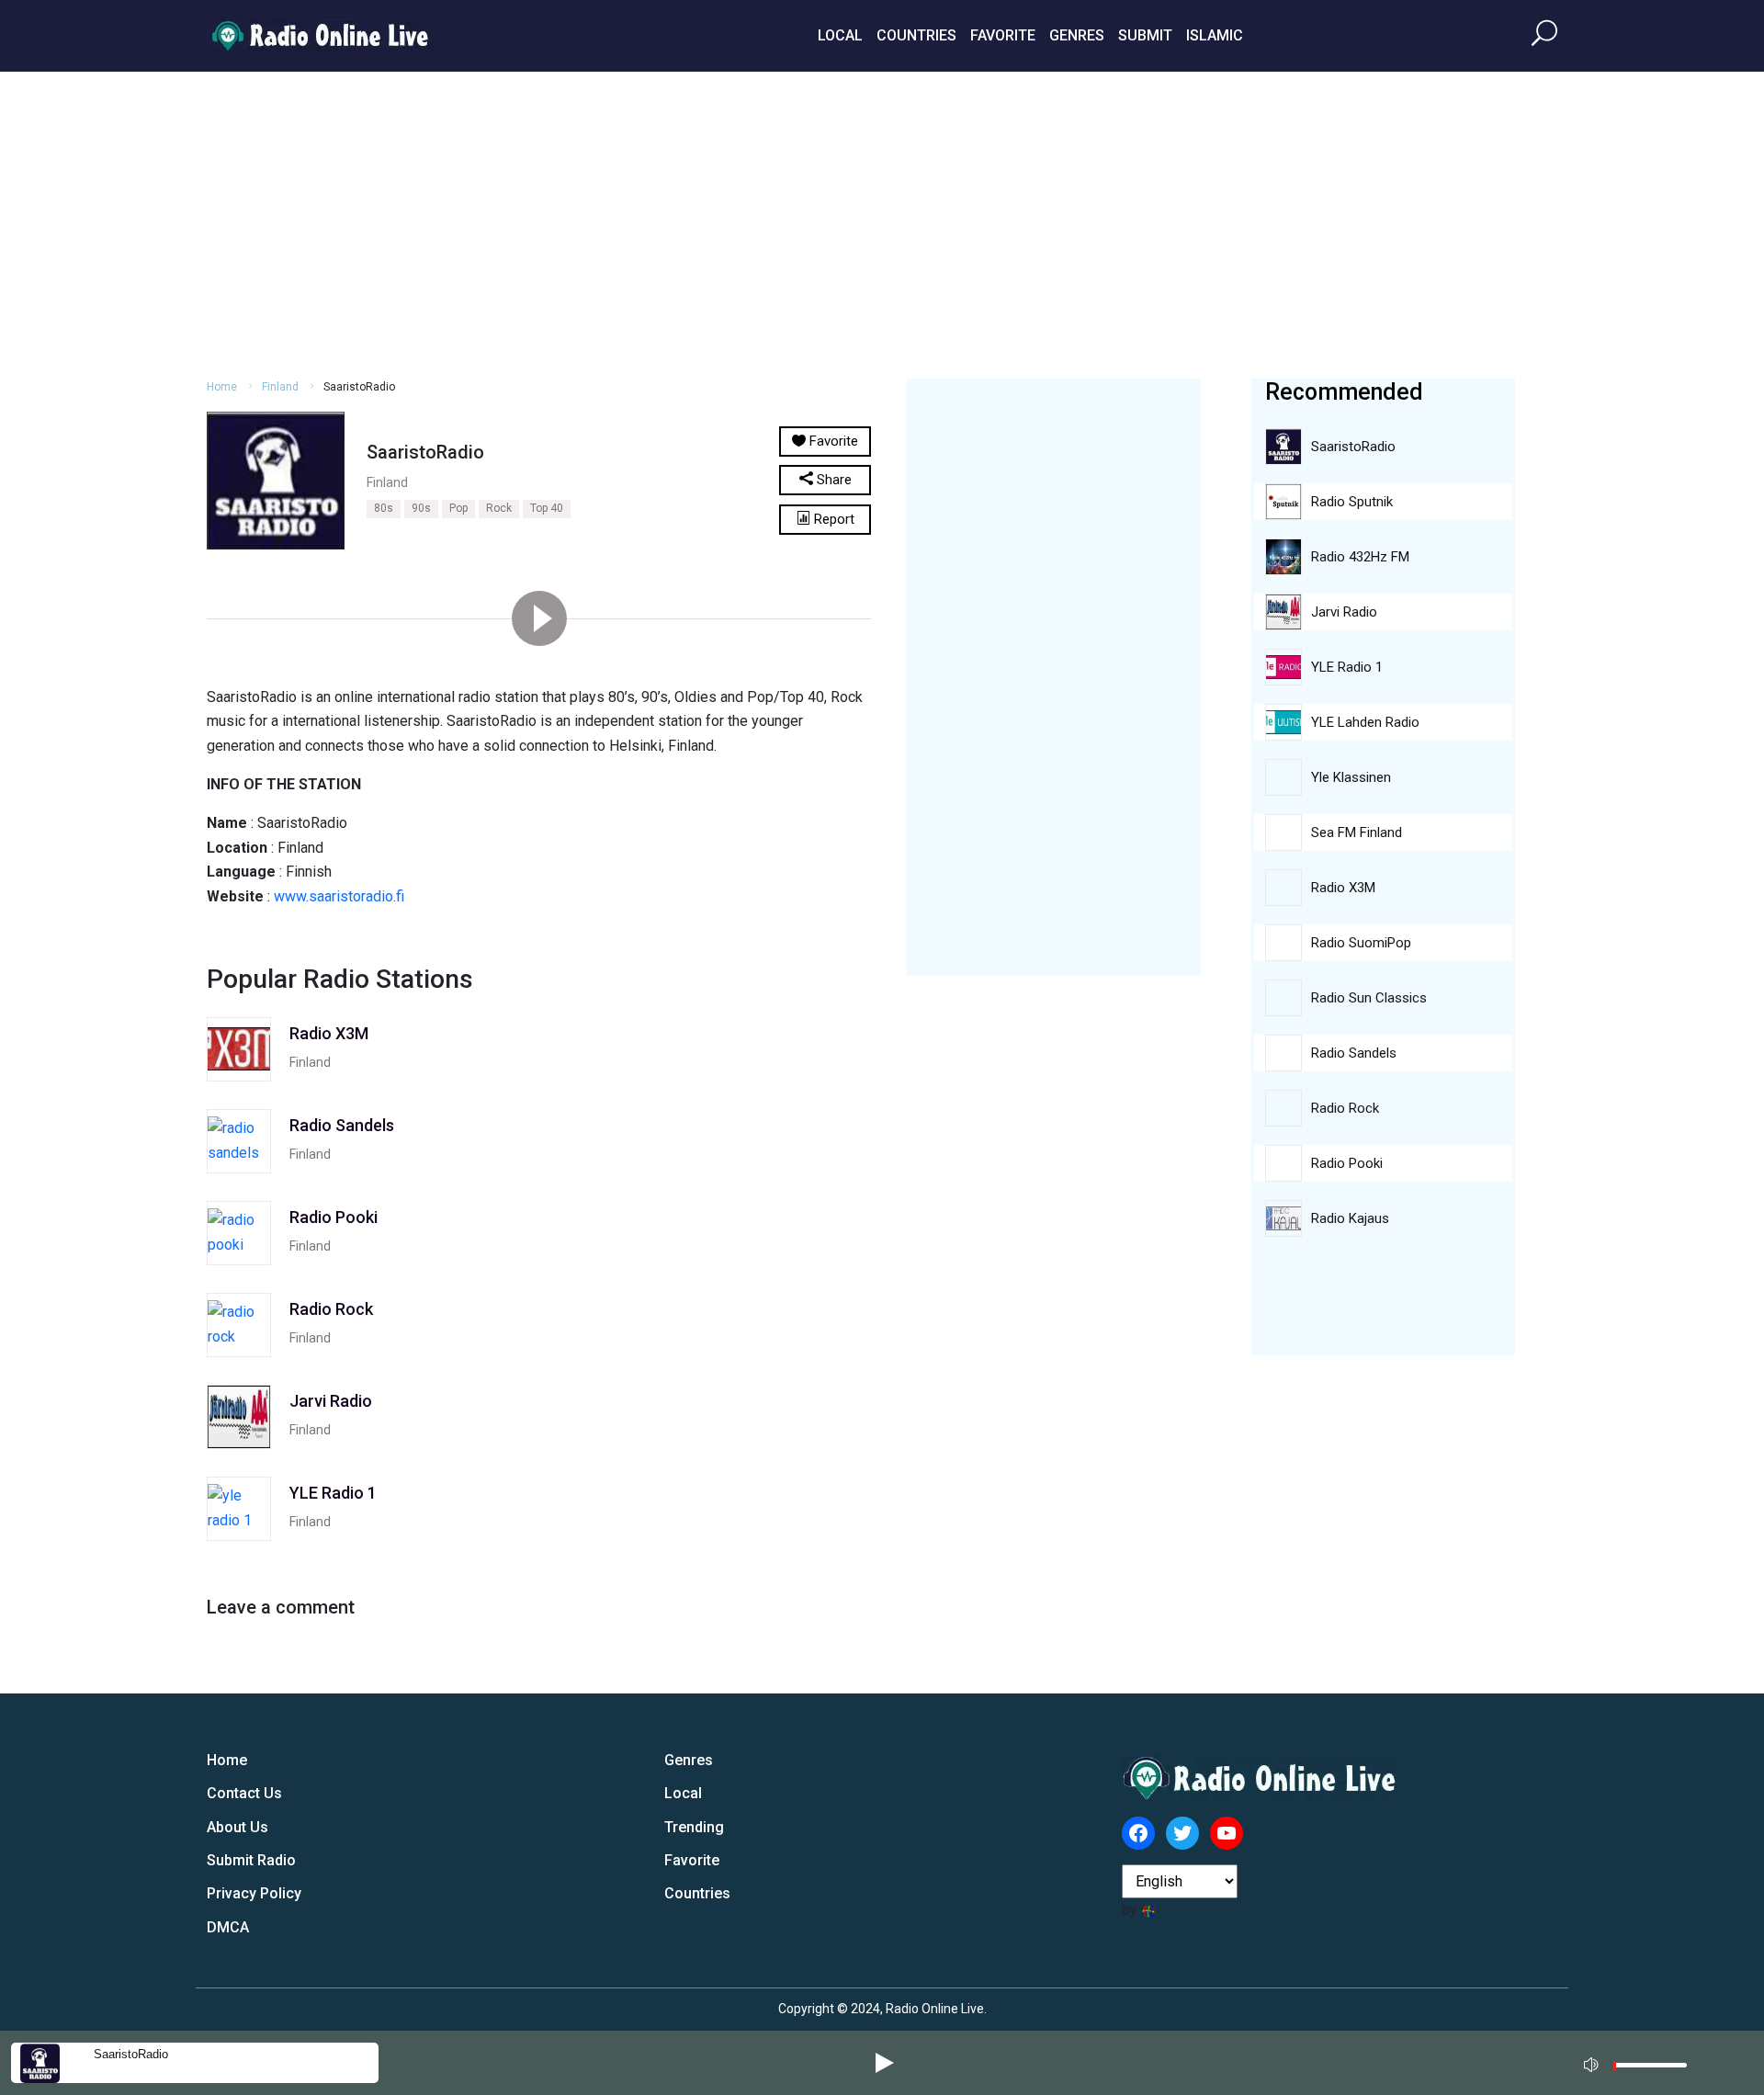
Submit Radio (251, 1860)
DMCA (228, 1927)
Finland (280, 387)
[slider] (1650, 2070)
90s (421, 508)
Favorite (1003, 35)
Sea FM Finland (1357, 832)
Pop (458, 508)
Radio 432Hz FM (1360, 557)
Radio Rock (1345, 1108)
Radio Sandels (1354, 1053)
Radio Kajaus (1350, 1218)
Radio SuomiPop (1361, 943)
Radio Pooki (1347, 1163)
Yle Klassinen (1351, 777)
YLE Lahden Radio (1365, 722)
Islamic (1215, 35)
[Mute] (1593, 2062)
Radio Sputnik (1352, 502)
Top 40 (547, 508)
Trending (694, 1827)
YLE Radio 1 (1347, 667)
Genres (1077, 35)
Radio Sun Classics (1369, 998)
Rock (499, 508)
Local (840, 35)
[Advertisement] (882, 222)
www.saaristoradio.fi (339, 896)
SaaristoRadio (131, 2054)
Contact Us (244, 1793)
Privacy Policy (254, 1893)
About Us (237, 1827)
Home (222, 387)
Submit (1145, 35)
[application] (1641, 2063)
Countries (916, 35)
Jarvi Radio (1344, 612)
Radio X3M (1343, 888)
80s (384, 508)
